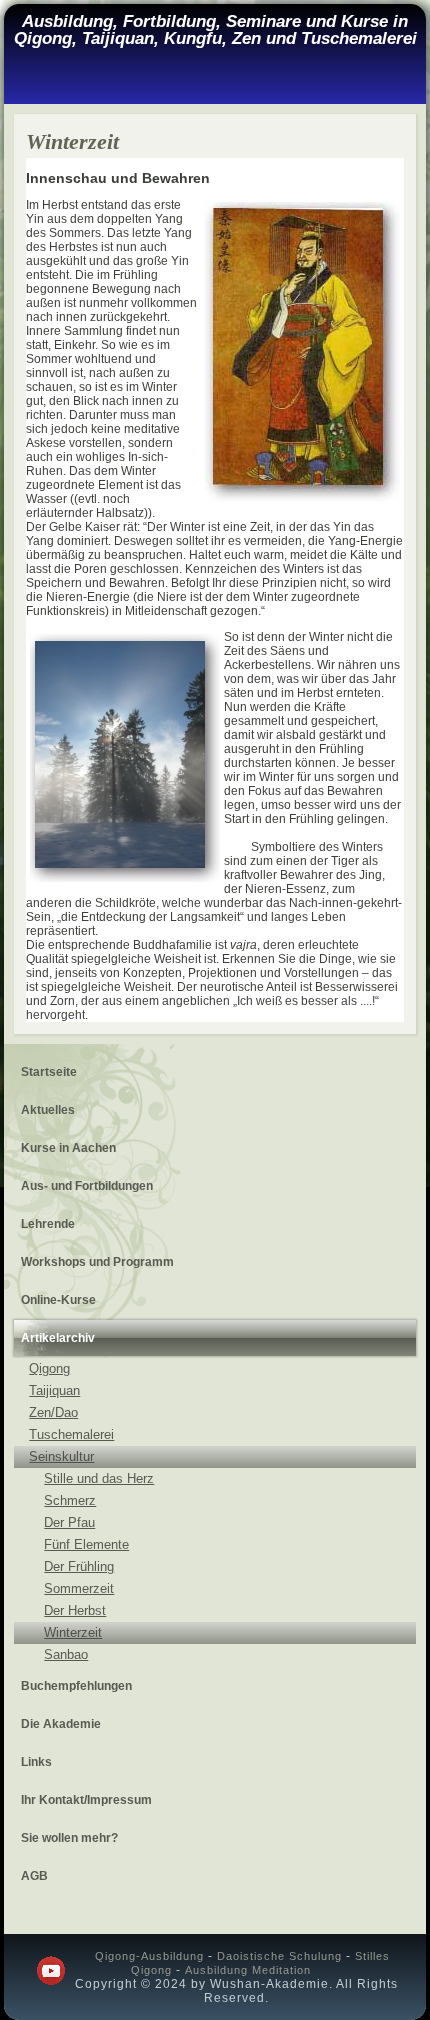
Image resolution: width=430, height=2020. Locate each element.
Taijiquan (54, 1390)
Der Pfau (69, 1522)
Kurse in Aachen (68, 1148)
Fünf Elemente (86, 1544)
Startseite (49, 1072)
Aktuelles (48, 1110)
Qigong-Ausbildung (149, 1956)
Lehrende (48, 1224)
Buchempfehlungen (76, 1686)
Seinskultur (61, 1456)
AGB (34, 1876)
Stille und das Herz (99, 1478)
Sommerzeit (79, 1588)
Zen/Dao (53, 1412)
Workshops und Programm (97, 1262)
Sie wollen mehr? (69, 1838)
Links (36, 1762)
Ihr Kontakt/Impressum (86, 1800)
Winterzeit (73, 1632)
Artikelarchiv (58, 1338)
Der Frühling (79, 1566)
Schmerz (70, 1500)
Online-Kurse (58, 1300)
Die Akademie (61, 1724)
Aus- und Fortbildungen (87, 1186)
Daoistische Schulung (279, 1956)
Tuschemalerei (71, 1434)
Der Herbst (75, 1610)
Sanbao (66, 1654)
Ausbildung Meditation (248, 1970)
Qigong (49, 1368)
